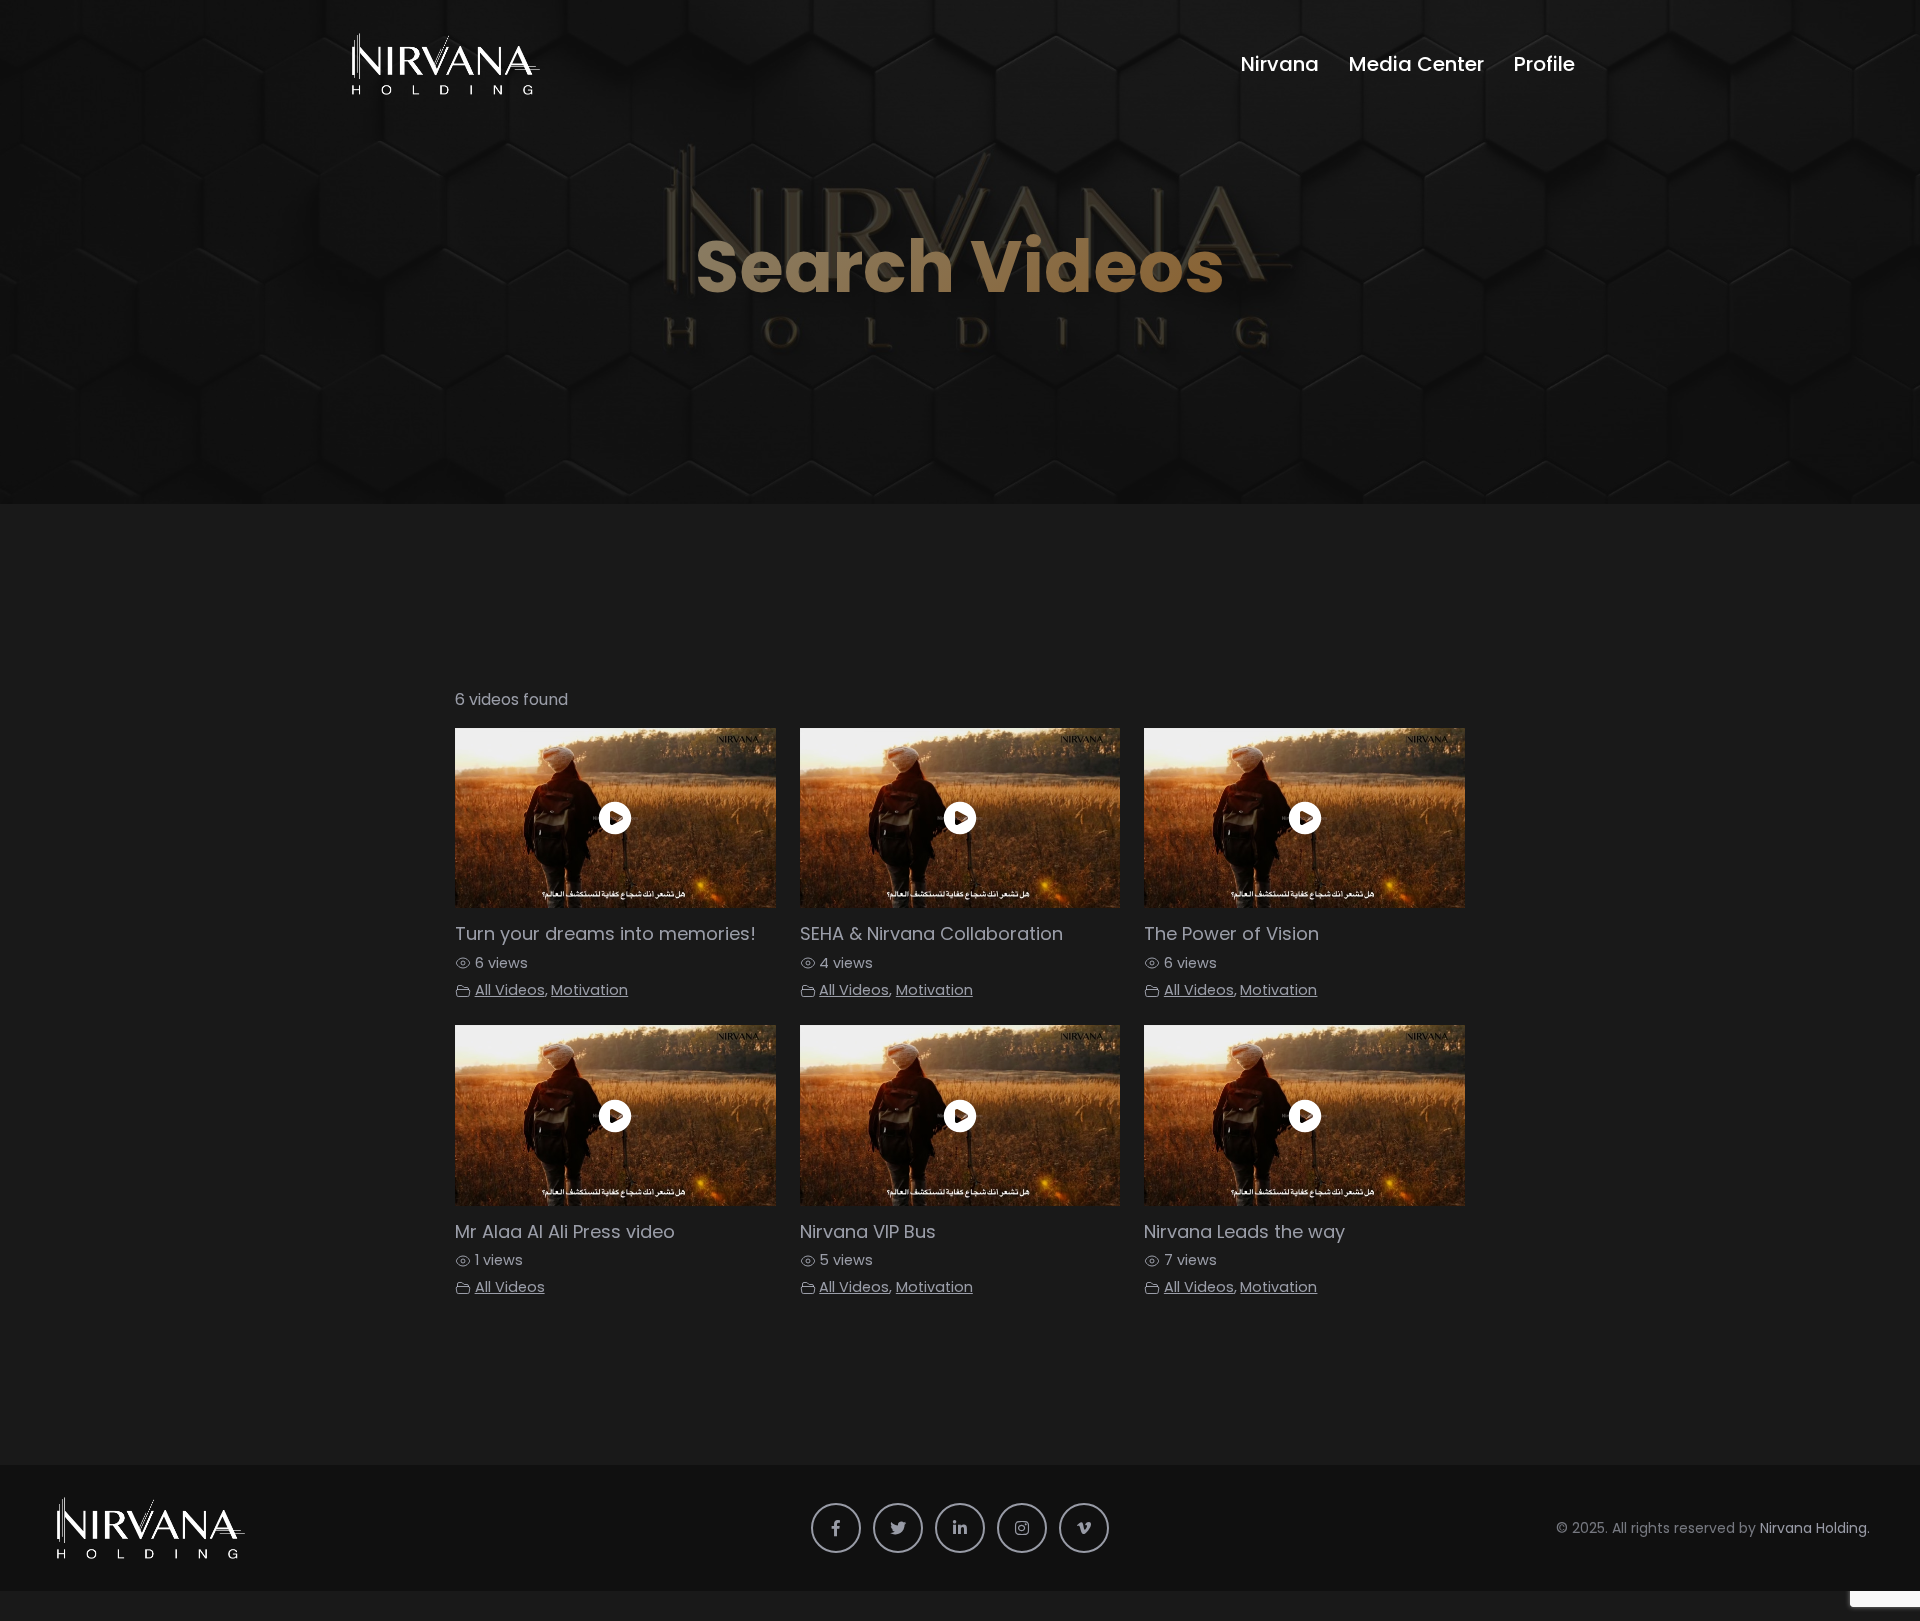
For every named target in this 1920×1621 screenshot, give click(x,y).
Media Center (1416, 64)
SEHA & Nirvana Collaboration (931, 933)
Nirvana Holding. (1815, 1528)
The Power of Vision (1231, 933)
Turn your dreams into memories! (605, 933)
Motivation (589, 990)
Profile (1544, 64)
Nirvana (1280, 64)
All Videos (510, 990)
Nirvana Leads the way (1244, 1231)
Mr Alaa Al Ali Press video (565, 1231)
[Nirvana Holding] (487, 64)
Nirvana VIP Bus (868, 1231)
